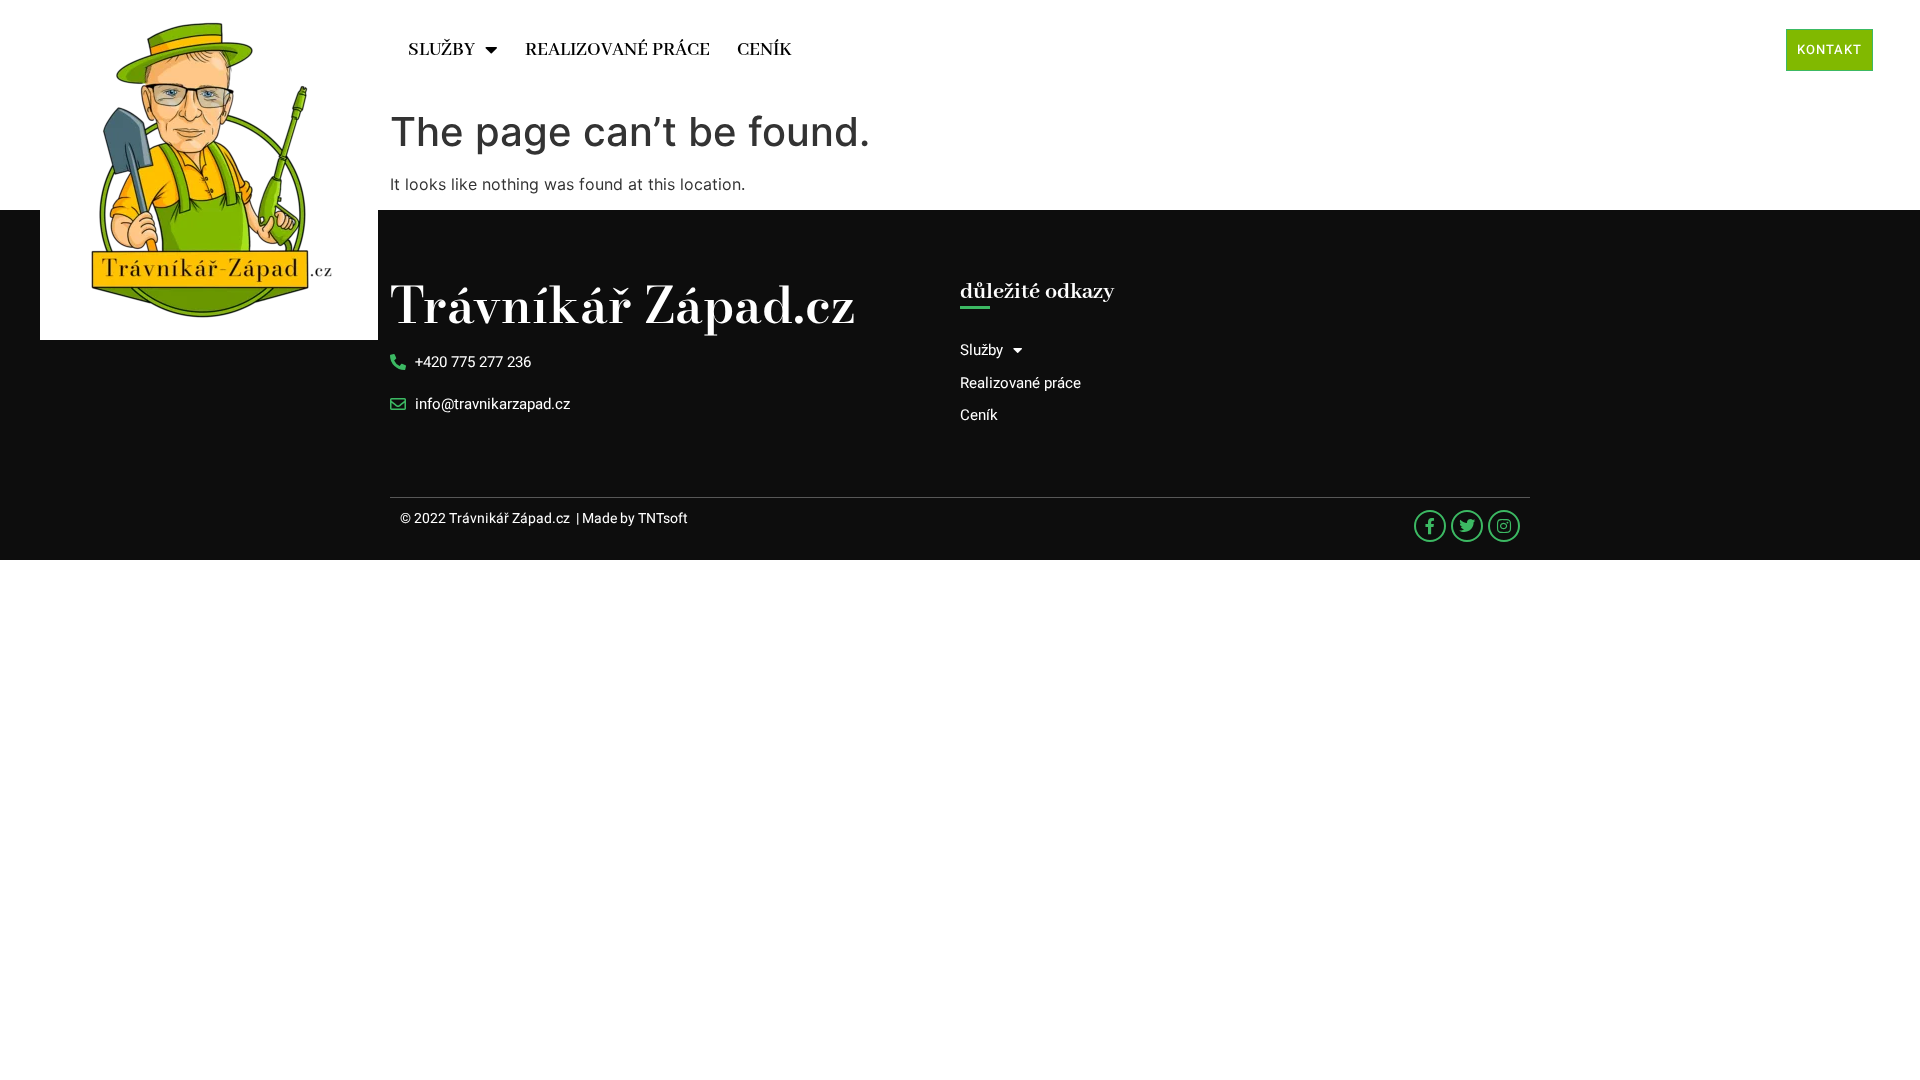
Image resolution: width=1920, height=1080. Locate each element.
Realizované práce (617, 50)
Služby (441, 50)
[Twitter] (1467, 526)
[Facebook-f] (1430, 526)
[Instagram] (1504, 526)
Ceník (764, 50)
